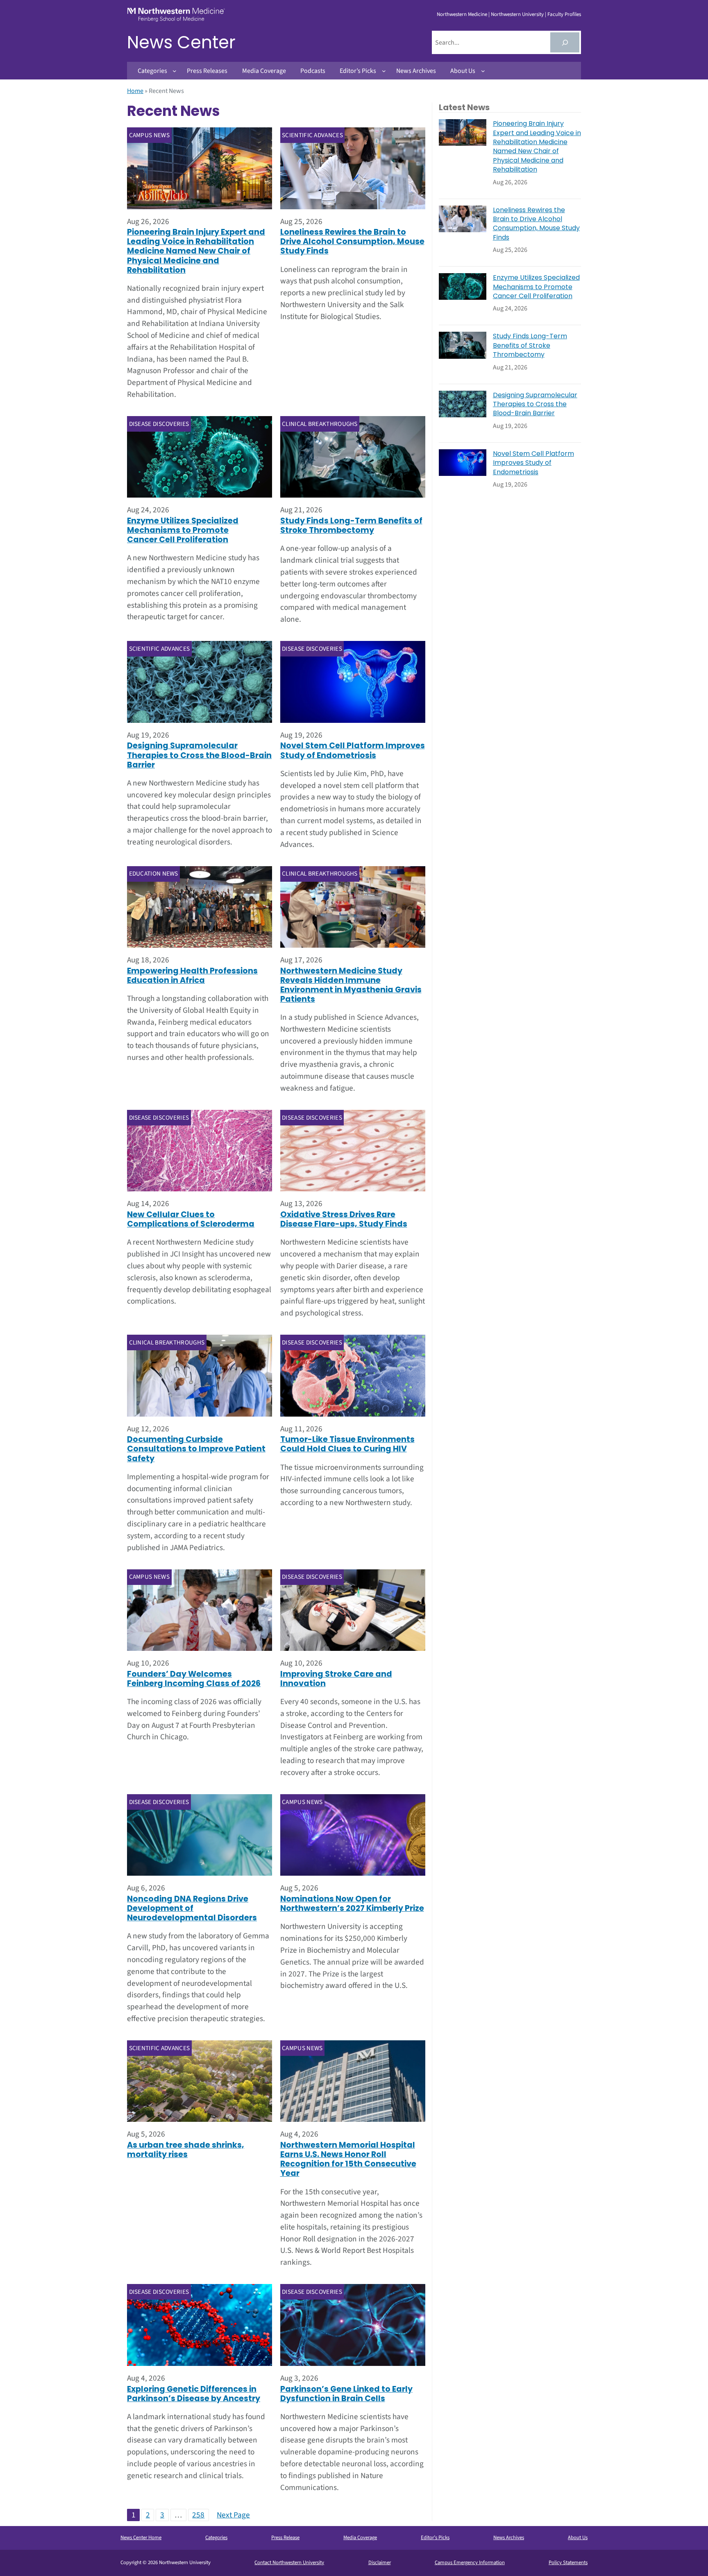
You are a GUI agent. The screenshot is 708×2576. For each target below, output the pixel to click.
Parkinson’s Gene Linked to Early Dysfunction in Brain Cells (346, 2394)
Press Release (285, 2538)
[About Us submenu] (483, 71)
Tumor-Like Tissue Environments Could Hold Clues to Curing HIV (347, 1444)
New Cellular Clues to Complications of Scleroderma (191, 1219)
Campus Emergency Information (470, 2562)
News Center (181, 42)
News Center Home (141, 2538)
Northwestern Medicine (462, 14)
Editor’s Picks (435, 2538)
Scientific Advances (312, 135)
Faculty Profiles (564, 14)
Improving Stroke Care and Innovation (336, 1679)
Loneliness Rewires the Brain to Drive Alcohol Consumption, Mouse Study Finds (352, 241)
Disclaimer (380, 2562)
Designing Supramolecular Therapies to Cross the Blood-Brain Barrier (199, 755)
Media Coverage (360, 2538)
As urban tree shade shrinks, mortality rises (186, 2150)
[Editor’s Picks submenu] (384, 71)
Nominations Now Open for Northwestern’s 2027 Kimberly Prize (352, 1904)
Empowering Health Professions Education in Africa (192, 976)
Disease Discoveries (159, 424)
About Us (578, 2538)
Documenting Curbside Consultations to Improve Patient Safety (196, 1449)
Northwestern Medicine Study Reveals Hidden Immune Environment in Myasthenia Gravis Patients (351, 985)
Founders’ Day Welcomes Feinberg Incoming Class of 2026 (194, 1679)
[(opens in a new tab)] (200, 2081)
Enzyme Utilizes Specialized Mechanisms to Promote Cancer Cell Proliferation (183, 530)
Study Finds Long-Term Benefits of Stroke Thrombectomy (351, 525)
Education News (154, 874)
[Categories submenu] (175, 71)
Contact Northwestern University (289, 2562)
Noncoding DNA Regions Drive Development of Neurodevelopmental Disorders (192, 1908)
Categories (216, 2538)
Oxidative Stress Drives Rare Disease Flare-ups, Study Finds (344, 1219)
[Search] (565, 42)
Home (135, 91)
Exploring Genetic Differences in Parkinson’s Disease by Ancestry (194, 2394)
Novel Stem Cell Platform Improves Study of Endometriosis (353, 750)
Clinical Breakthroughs (320, 424)
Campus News (149, 135)
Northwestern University (517, 14)
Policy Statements (568, 2562)
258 (198, 2515)
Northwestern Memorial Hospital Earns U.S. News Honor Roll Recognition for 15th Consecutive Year (348, 2159)
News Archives (509, 2538)
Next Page (233, 2515)
